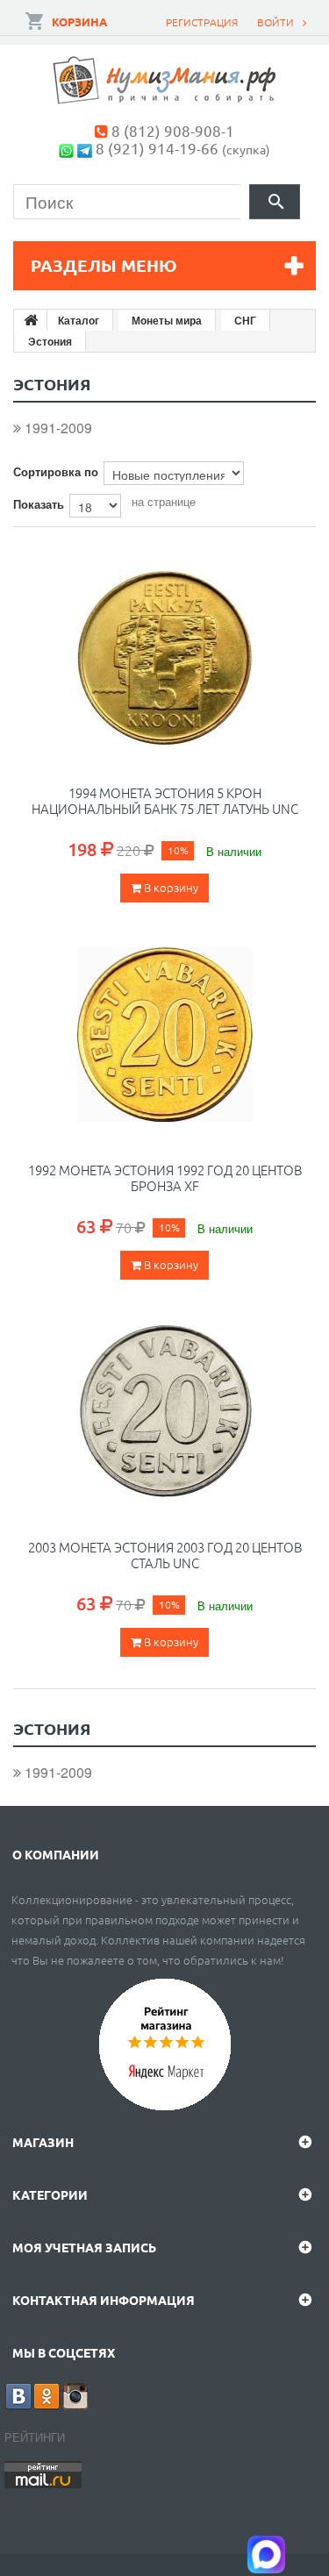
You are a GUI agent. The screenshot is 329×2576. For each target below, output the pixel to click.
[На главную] (31, 320)
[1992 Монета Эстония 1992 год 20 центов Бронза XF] (165, 1035)
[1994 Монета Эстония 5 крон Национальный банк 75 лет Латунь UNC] (165, 658)
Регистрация (202, 22)
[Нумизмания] (165, 80)
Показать (39, 504)
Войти (275, 22)
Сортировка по (56, 471)
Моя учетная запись (84, 2247)
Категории (50, 2194)
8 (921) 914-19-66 (157, 148)
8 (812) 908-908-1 (173, 130)
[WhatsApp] (66, 148)
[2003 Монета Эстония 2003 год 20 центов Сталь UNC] (165, 1412)
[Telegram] (85, 148)
